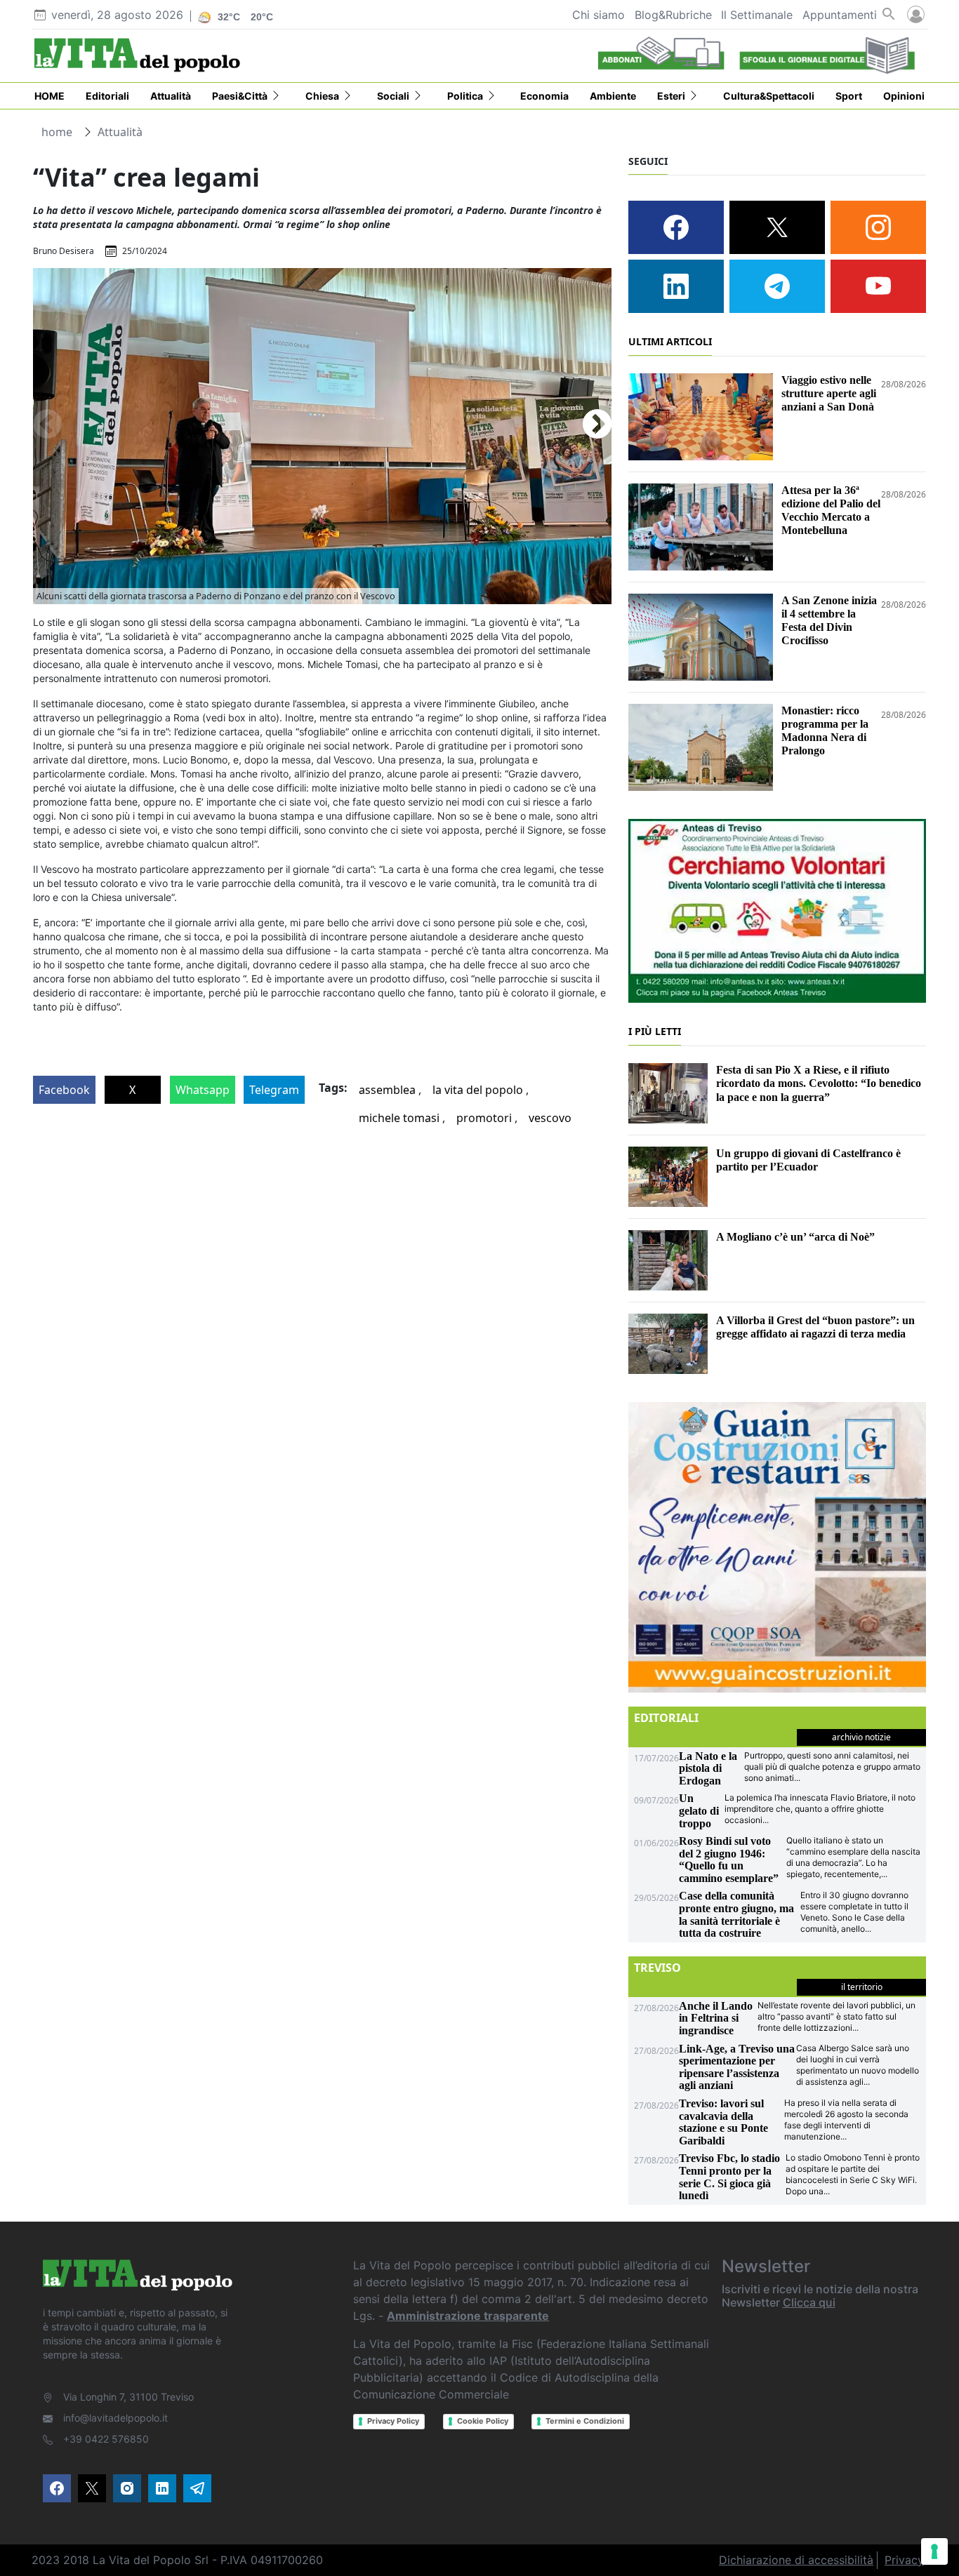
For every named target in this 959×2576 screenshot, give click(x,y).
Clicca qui (809, 2302)
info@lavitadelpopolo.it (115, 2418)
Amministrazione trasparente (468, 2316)
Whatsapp (203, 1090)
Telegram (274, 1090)
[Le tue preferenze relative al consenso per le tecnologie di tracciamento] (934, 2551)
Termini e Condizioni (585, 2421)
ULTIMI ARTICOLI (670, 341)
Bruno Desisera (64, 251)
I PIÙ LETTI (655, 1031)
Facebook (64, 1090)
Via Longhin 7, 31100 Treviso (128, 2397)
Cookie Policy (483, 2421)
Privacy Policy (393, 2421)
